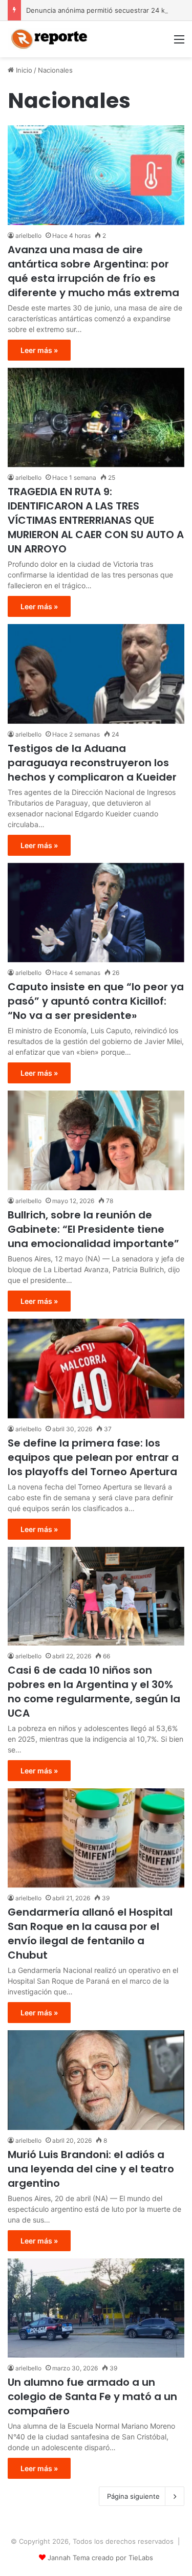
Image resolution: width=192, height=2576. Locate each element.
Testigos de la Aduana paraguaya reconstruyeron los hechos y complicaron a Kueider (92, 763)
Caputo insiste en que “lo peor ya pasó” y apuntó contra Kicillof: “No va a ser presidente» (96, 1001)
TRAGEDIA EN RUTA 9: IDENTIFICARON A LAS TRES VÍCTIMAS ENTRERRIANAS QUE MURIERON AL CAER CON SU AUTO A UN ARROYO (96, 520)
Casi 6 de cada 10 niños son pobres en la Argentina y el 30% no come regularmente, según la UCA (94, 1692)
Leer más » (39, 350)
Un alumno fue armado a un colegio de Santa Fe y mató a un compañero (92, 2396)
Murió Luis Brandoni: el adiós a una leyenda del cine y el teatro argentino (91, 2169)
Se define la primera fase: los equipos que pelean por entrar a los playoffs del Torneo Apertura (93, 1457)
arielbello (28, 236)
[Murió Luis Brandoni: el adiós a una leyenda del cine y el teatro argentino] (96, 2080)
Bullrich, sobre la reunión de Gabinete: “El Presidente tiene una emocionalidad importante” (93, 1229)
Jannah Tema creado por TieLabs (100, 2558)
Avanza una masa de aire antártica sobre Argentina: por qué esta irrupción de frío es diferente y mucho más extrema (93, 271)
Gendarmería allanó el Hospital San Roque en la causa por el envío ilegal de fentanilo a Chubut (90, 1934)
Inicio (23, 70)
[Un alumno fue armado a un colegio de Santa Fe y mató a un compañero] (96, 2308)
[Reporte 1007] (49, 39)
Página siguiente (133, 2496)
